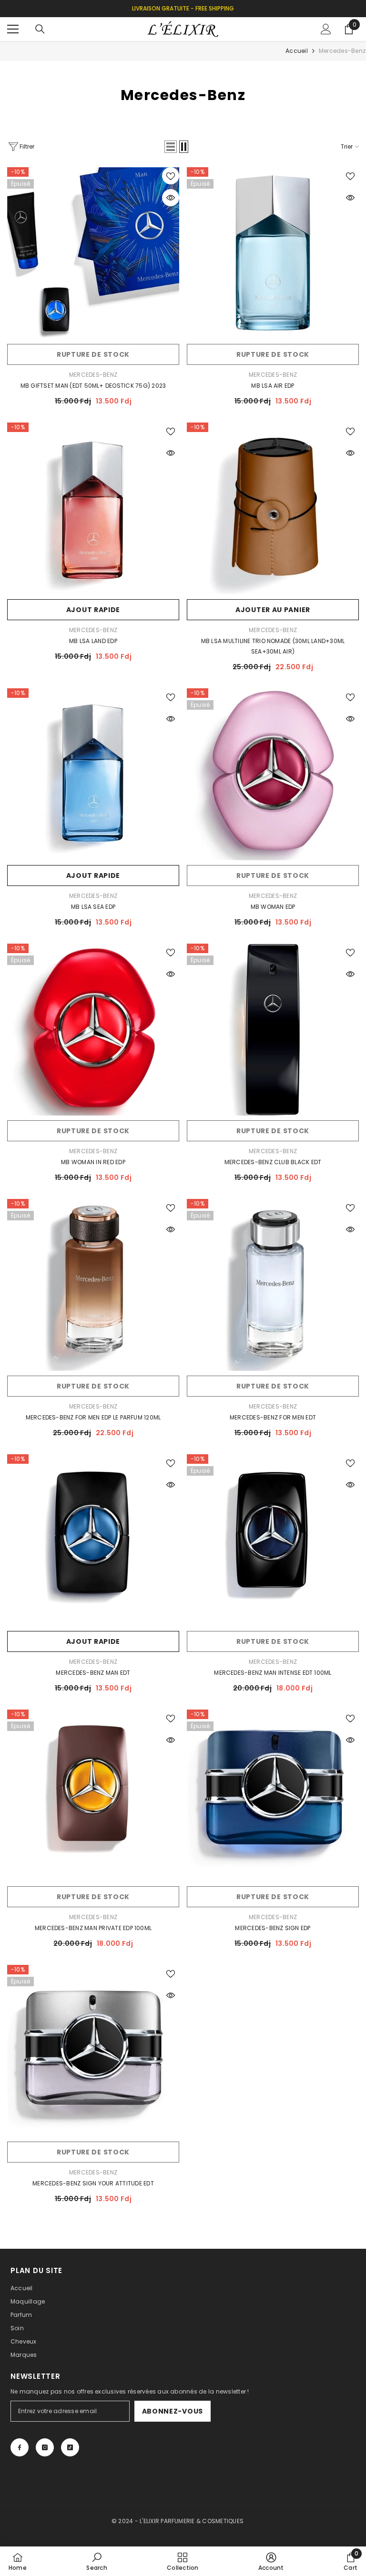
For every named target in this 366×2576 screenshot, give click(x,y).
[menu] (13, 29)
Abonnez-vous (173, 2411)
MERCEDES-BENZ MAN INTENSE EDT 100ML (273, 1673)
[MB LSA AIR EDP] (273, 253)
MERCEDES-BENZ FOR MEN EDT (273, 1417)
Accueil (297, 51)
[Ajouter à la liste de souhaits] (171, 176)
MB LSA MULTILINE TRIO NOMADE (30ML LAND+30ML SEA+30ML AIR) (273, 646)
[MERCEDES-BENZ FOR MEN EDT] (273, 1285)
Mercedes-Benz (342, 51)
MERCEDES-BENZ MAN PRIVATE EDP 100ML (93, 1928)
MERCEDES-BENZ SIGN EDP (273, 1928)
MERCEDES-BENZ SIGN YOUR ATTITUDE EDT (93, 2183)
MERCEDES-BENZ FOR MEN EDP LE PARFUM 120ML (93, 1417)
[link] (97, 2561)
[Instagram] (45, 2447)
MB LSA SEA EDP (93, 907)
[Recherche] (40, 29)
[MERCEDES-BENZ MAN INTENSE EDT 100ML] (273, 1540)
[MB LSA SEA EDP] (93, 774)
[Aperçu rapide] (171, 198)
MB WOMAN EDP (273, 907)
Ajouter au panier (273, 610)
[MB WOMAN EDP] (273, 774)
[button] (171, 147)
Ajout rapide (93, 610)
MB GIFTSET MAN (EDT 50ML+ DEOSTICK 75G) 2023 (93, 386)
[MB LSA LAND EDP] (93, 508)
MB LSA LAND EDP (93, 641)
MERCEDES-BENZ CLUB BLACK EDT (273, 1162)
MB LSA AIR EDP (273, 386)
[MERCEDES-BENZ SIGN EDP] (273, 1796)
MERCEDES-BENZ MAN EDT (93, 1673)
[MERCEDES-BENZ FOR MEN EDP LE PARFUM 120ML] (93, 1285)
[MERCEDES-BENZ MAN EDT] (93, 1540)
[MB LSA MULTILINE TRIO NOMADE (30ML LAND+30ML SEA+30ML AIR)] (273, 508)
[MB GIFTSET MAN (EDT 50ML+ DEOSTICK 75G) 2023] (93, 253)
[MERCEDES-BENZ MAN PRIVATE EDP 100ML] (93, 1796)
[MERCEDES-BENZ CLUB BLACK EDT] (273, 1030)
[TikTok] (70, 2447)
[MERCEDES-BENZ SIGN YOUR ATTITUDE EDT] (93, 2051)
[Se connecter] (326, 29)
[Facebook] (20, 2447)
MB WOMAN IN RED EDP (93, 1162)
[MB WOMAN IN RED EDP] (93, 1030)
